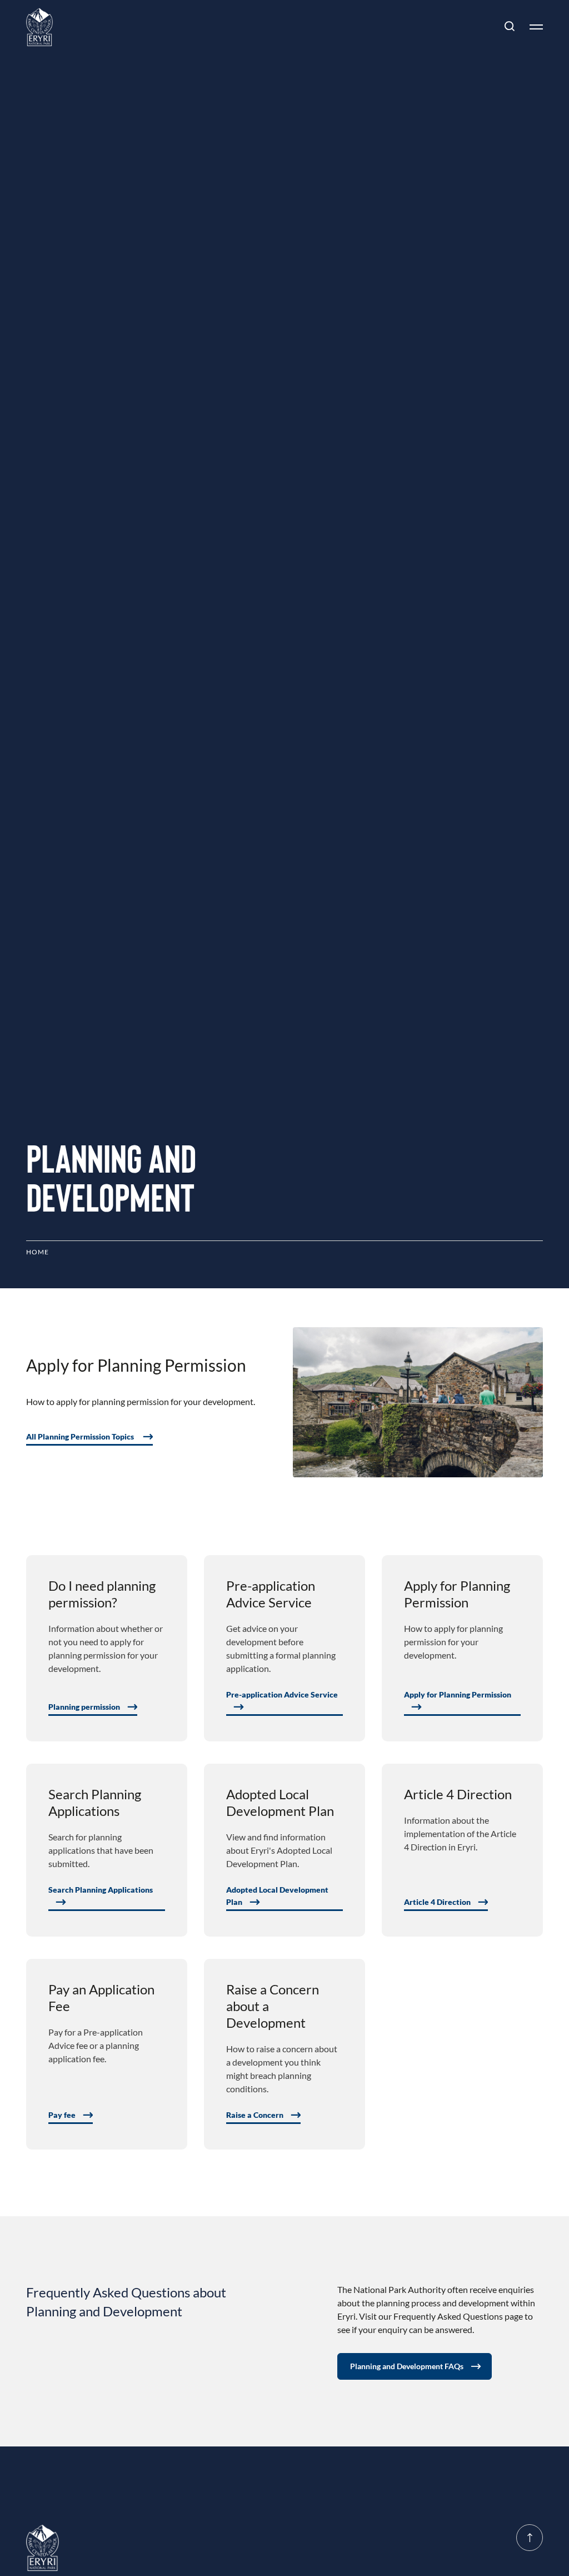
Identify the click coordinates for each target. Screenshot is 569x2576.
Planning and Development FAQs (407, 2366)
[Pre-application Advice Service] (284, 1648)
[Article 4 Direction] (462, 1850)
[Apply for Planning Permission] (462, 1648)
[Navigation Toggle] (532, 27)
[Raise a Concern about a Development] (284, 2054)
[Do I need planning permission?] (107, 1648)
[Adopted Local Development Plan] (284, 1850)
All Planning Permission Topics (81, 1436)
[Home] (39, 27)
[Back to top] (530, 2538)
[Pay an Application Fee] (107, 2054)
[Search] (510, 27)
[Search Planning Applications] (107, 1850)
